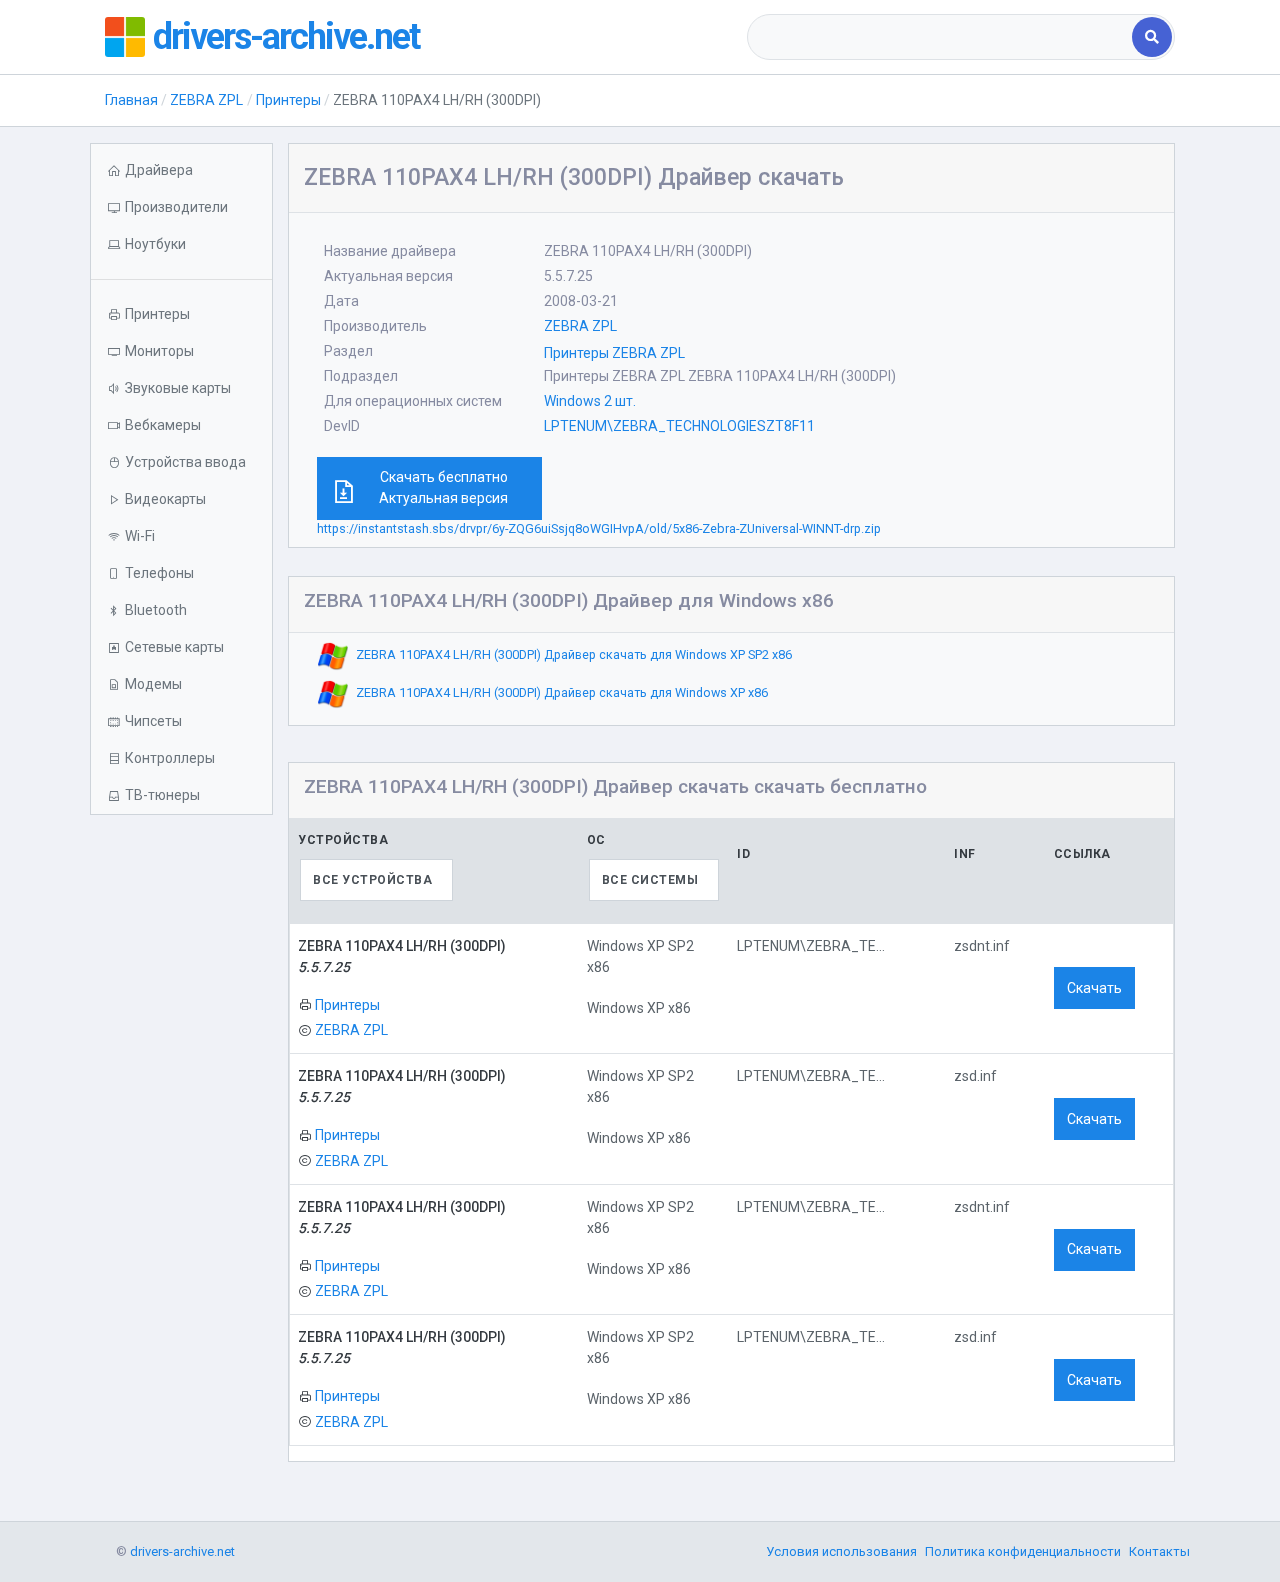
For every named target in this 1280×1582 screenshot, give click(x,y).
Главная (131, 100)
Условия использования (841, 1551)
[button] (181, 244)
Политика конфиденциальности (1023, 1551)
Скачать (1094, 988)
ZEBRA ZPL (206, 100)
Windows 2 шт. (590, 401)
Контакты (1159, 1551)
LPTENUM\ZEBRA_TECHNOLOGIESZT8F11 (679, 426)
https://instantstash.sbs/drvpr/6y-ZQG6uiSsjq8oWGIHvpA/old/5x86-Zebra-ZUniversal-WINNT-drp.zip (599, 528)
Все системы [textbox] (650, 880)
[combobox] (941, 37)
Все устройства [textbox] (372, 880)
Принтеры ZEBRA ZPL (614, 353)
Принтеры (288, 100)
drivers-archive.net (286, 37)
